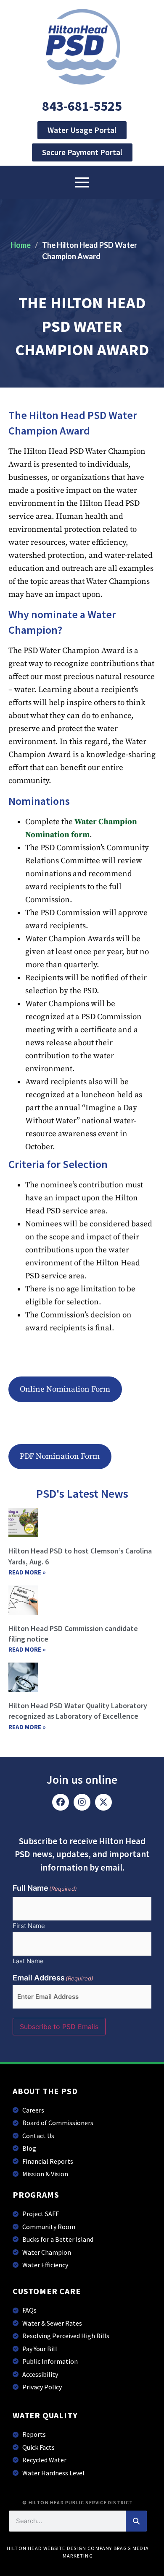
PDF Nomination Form (60, 1456)
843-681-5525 (82, 106)
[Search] (136, 2521)
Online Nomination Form (65, 1389)
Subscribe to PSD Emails (59, 2027)
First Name (29, 1925)
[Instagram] (82, 1802)
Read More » (27, 1572)
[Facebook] (61, 1802)
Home (21, 245)
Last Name (28, 1961)
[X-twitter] (103, 1802)
